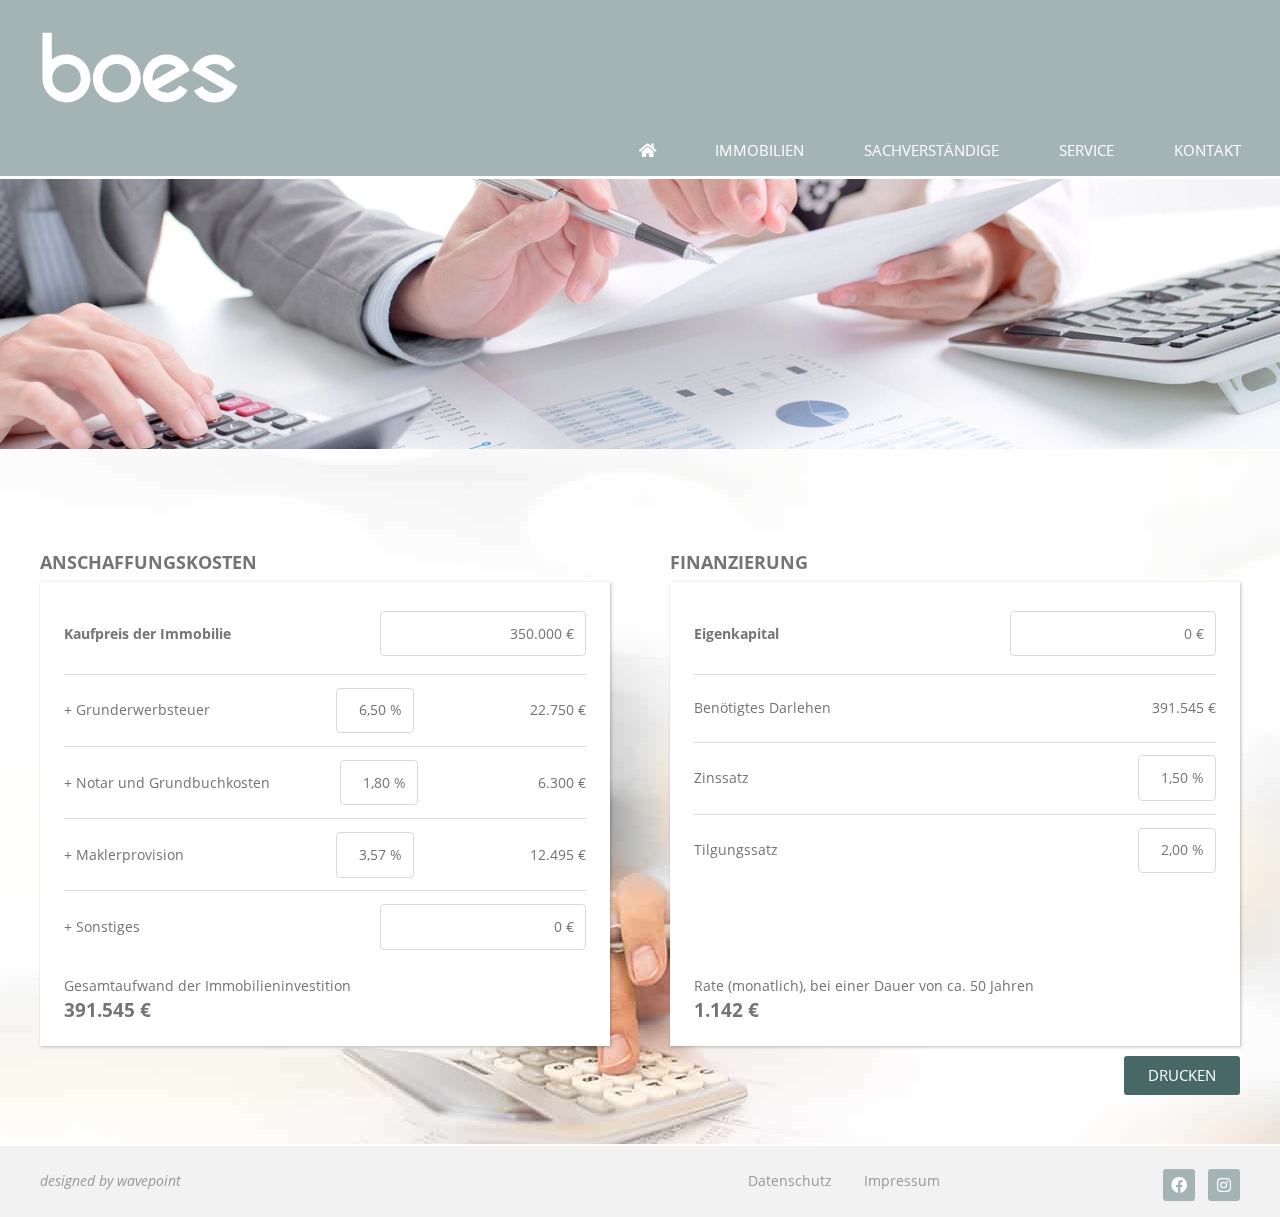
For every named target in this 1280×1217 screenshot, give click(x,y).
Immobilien (759, 150)
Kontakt (1207, 150)
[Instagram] (1224, 1185)
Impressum (902, 1180)
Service (1086, 150)
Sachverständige (931, 150)
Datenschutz (790, 1180)
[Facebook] (1179, 1185)
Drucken (1182, 1075)
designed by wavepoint (110, 1180)
